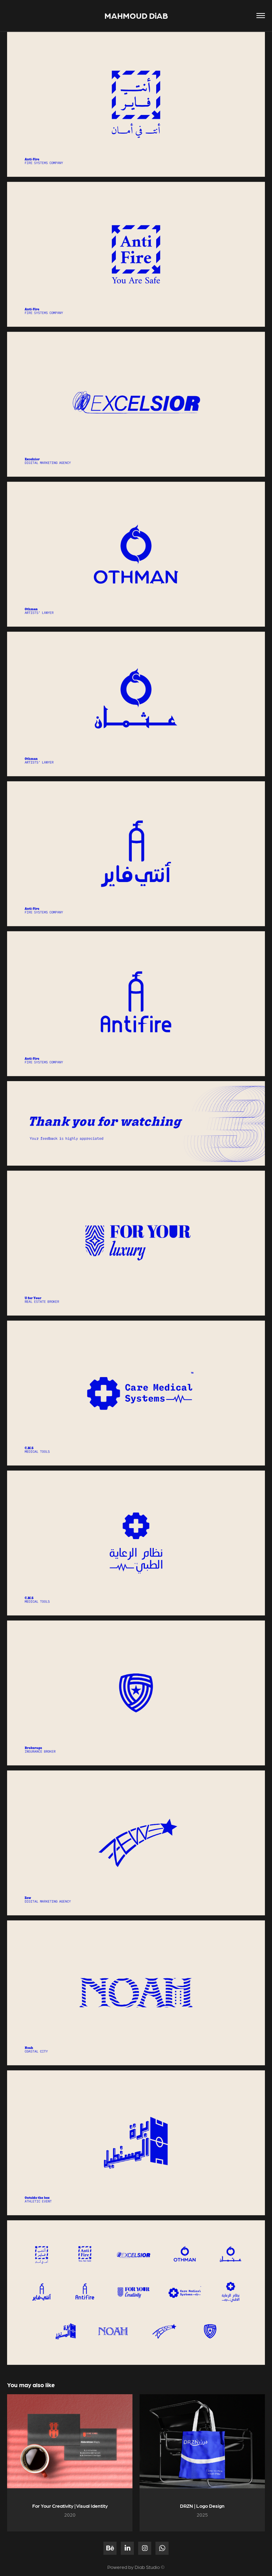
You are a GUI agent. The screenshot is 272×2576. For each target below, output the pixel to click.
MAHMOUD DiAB (136, 15)
